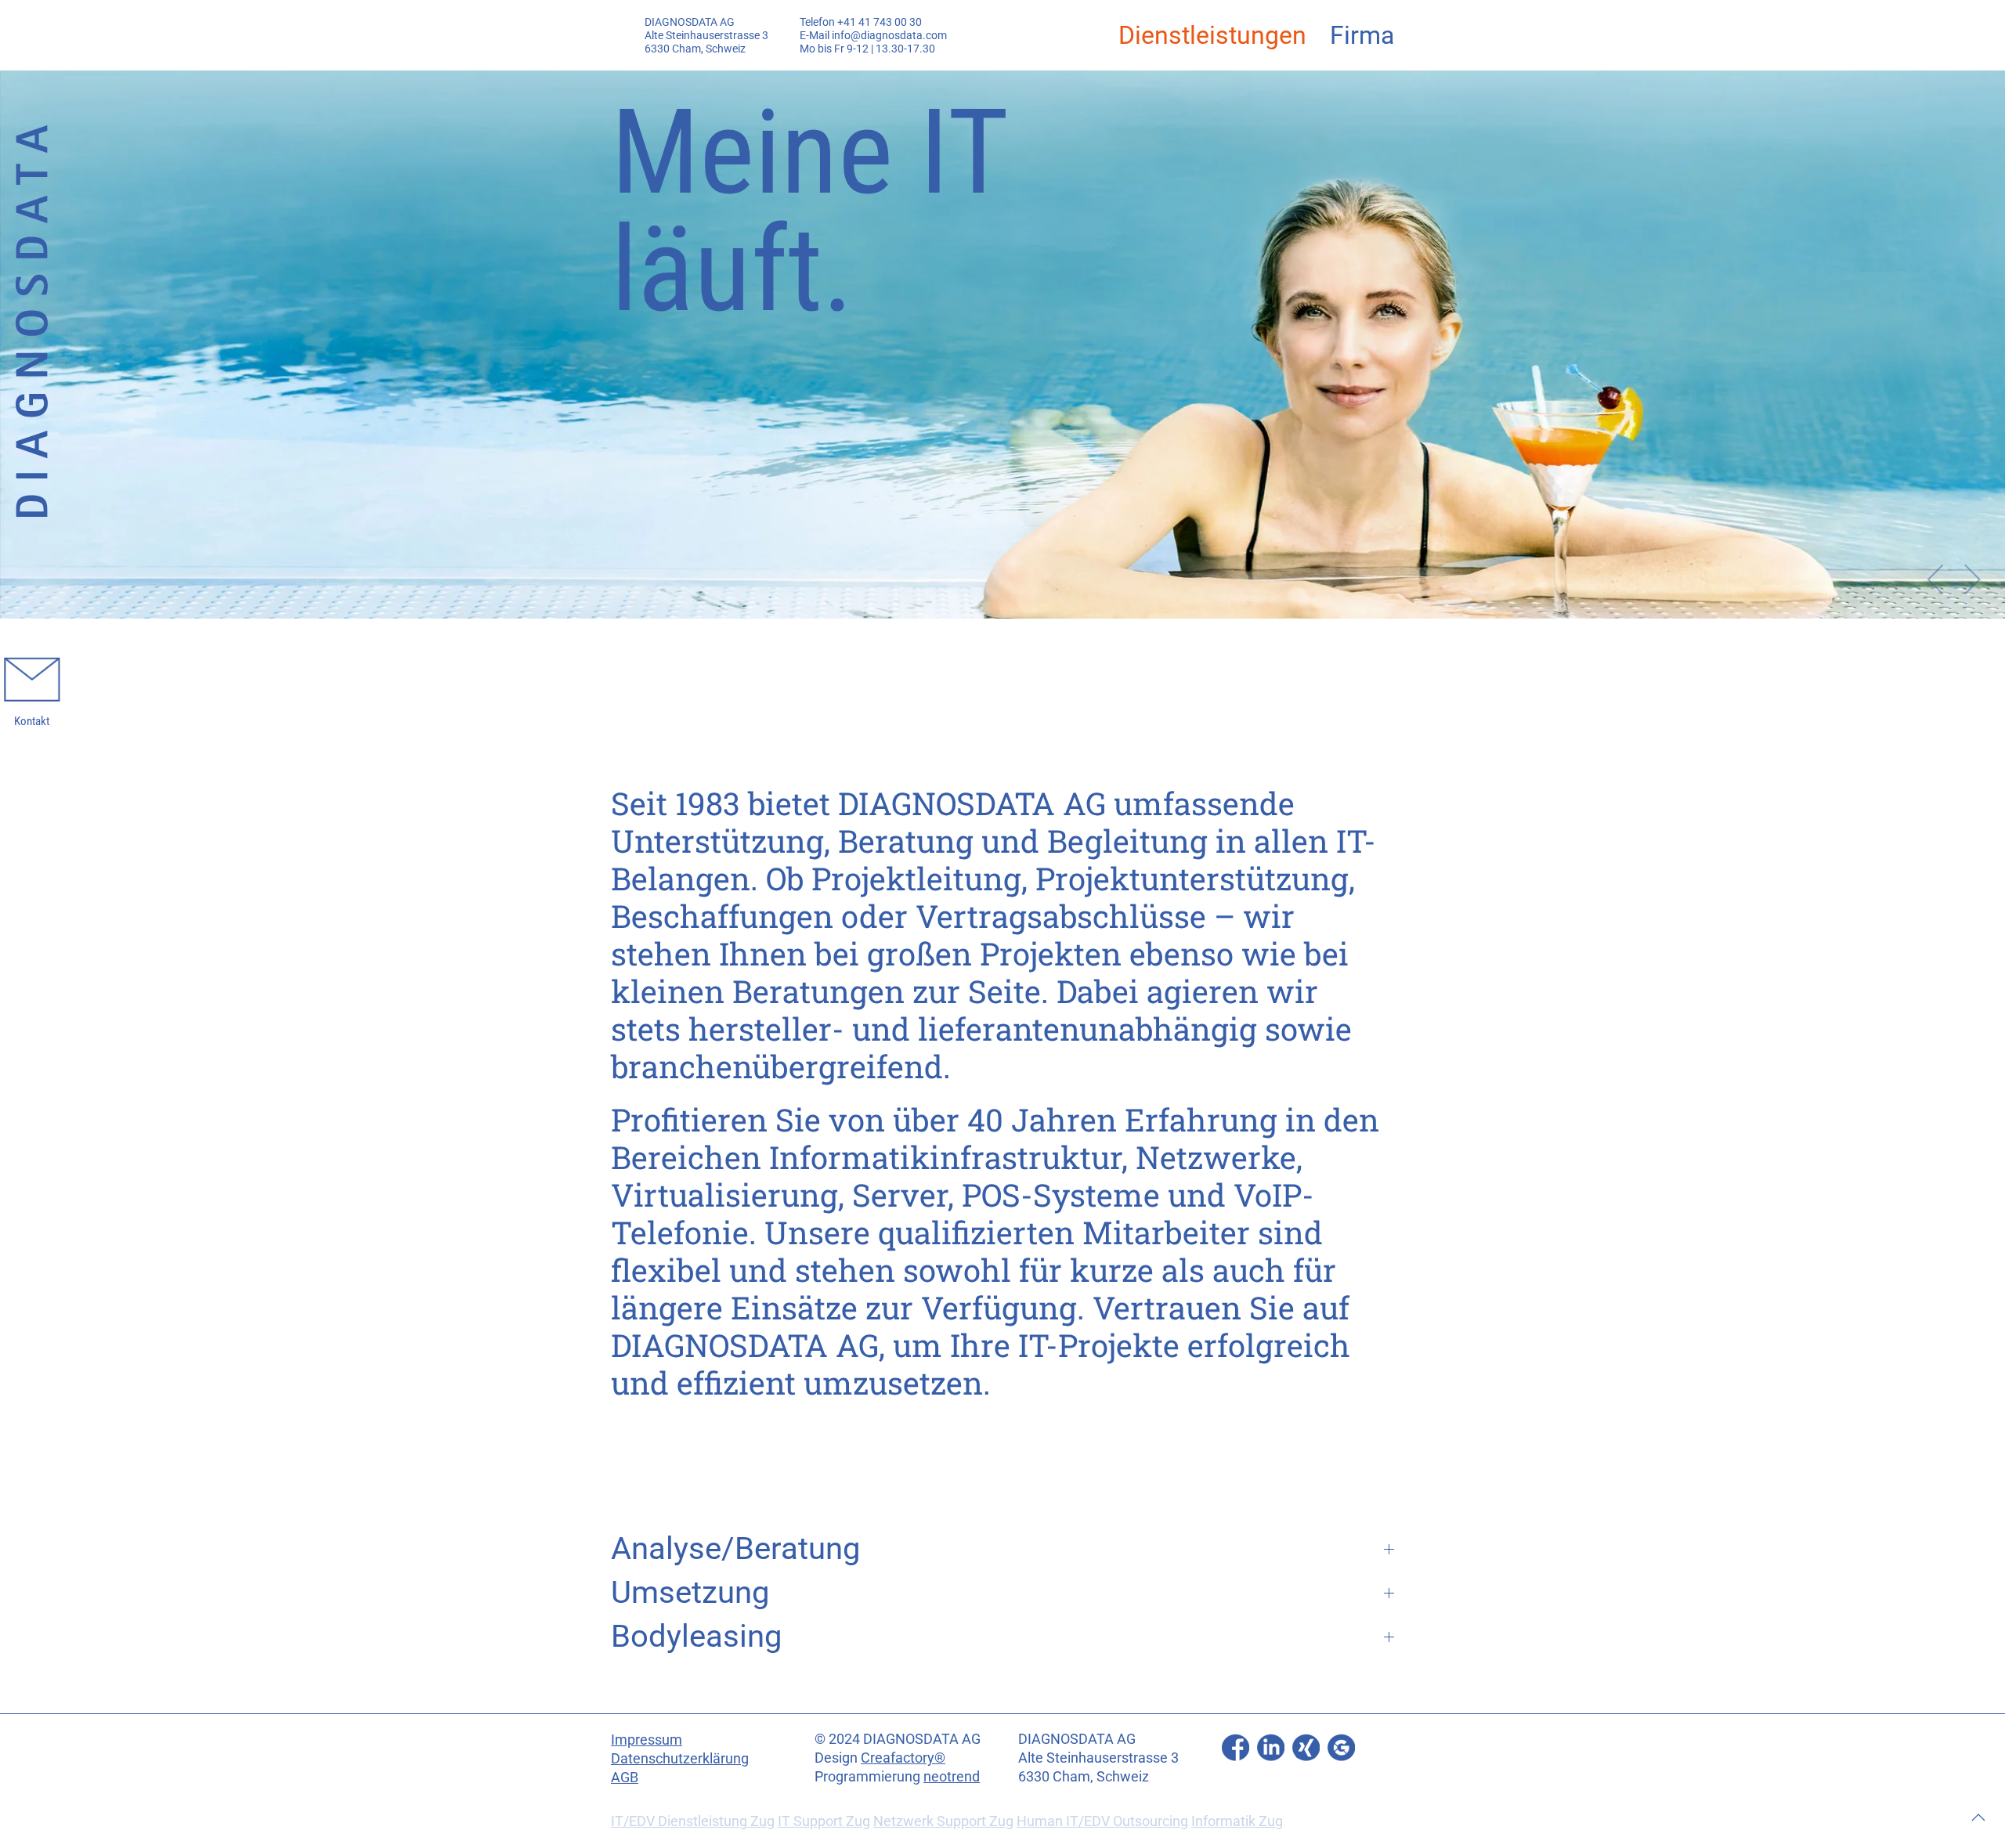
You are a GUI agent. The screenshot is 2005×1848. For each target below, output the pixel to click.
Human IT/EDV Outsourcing (1102, 1821)
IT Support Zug (824, 1821)
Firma (1362, 35)
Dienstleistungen (1212, 35)
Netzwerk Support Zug (943, 1821)
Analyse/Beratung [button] (735, 1548)
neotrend (952, 1776)
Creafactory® (903, 1758)
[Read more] (1236, 1747)
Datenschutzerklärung (680, 1758)
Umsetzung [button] (690, 1592)
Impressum (647, 1740)
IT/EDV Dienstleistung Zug (693, 1821)
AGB (625, 1777)
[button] (1936, 579)
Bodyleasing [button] (696, 1636)
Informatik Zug (1237, 1821)
